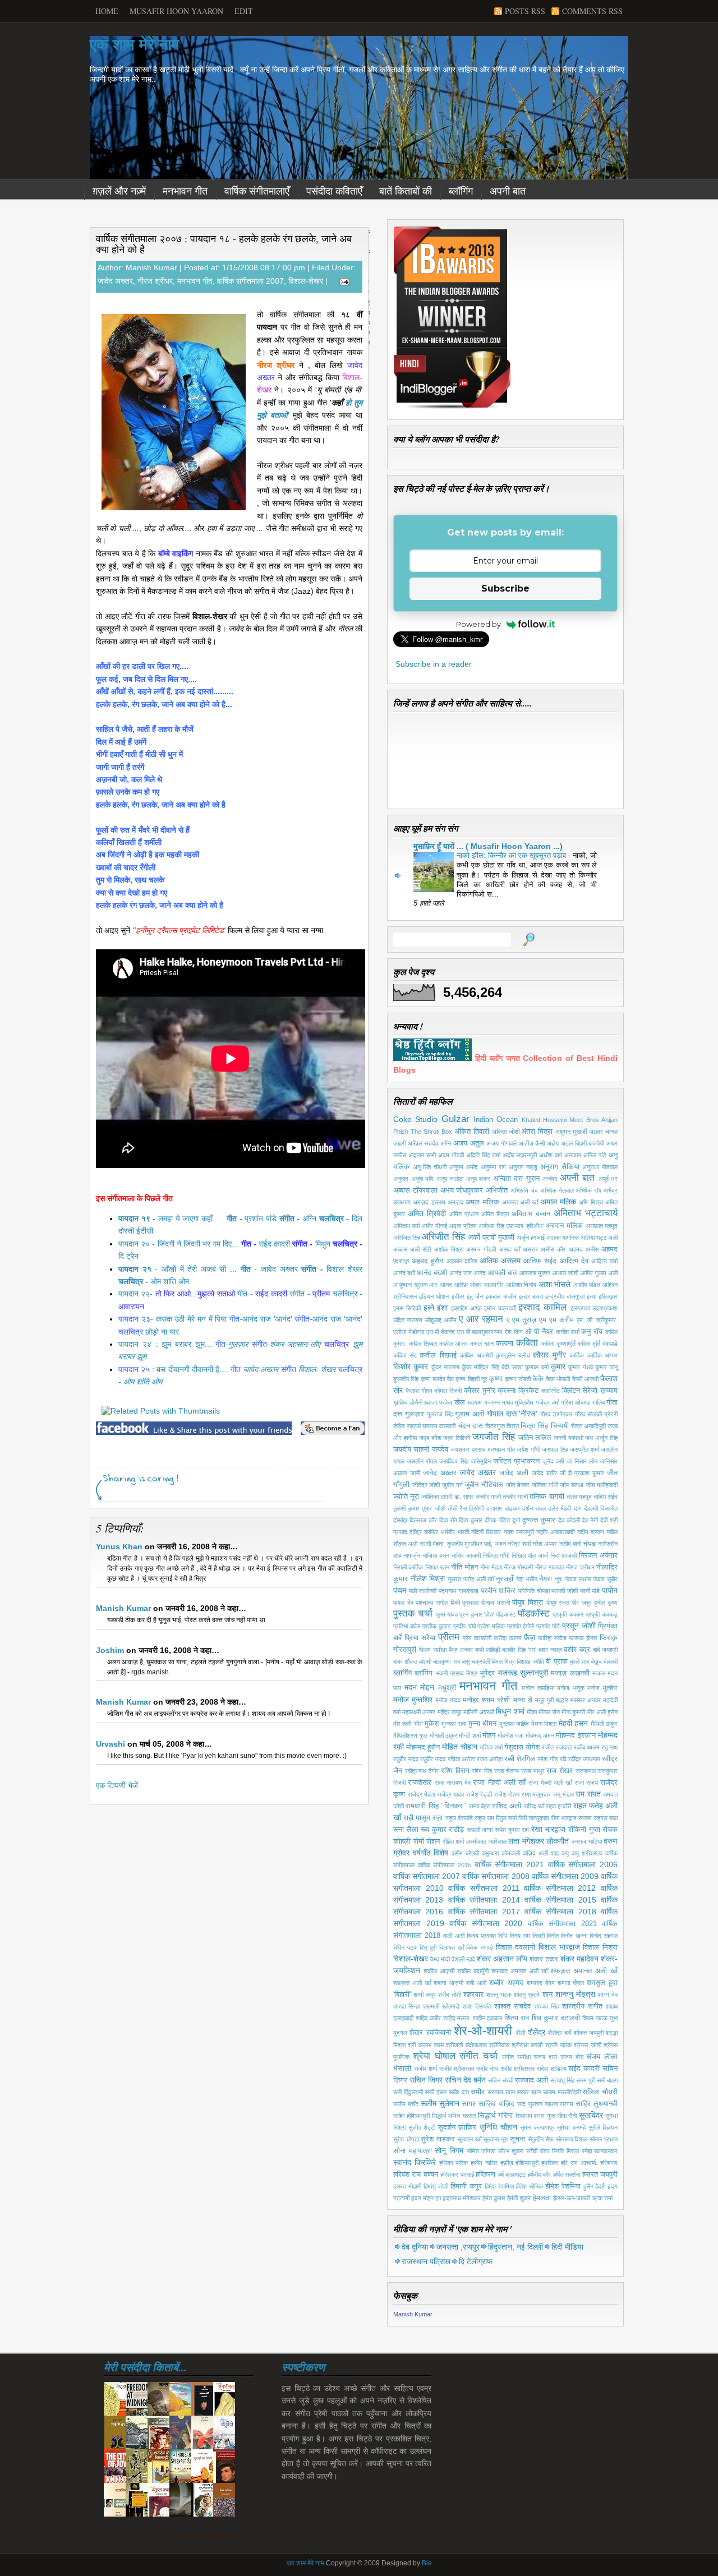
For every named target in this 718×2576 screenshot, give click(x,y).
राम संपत (588, 1794)
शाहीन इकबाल (488, 2018)
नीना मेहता (491, 1567)
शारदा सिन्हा (406, 2006)
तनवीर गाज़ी (488, 1497)
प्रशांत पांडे (548, 1626)
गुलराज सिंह (440, 1414)
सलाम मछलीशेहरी (562, 2092)
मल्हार (562, 1700)
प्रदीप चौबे (464, 1626)
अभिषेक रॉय (588, 1190)
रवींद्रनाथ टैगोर (422, 1771)
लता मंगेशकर (526, 1841)
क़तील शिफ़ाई (438, 1355)
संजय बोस (572, 2057)
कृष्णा (496, 1379)
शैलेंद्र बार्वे (560, 2033)
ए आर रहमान (481, 1319)
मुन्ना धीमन (482, 1724)
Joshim (110, 1650)
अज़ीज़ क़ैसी (532, 1143)
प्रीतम (449, 1637)
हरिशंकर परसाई (457, 2175)
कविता (527, 1343)
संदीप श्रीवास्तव (517, 2069)
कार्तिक (577, 1355)
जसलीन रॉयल (422, 1461)
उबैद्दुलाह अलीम (441, 1320)
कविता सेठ (405, 1355)
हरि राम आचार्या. (579, 2163)
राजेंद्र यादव (451, 1794)
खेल (460, 1402)
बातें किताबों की (406, 191)
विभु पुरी (428, 1947)
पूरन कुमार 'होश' (477, 1614)
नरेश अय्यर (545, 1544)
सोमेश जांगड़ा (481, 2151)
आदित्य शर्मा (604, 1261)
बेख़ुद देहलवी (604, 1661)
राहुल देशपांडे (459, 1818)
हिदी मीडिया (567, 2247)
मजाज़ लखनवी (570, 1673)
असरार (530, 1249)
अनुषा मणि (423, 1179)
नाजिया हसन (436, 1555)
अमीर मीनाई (434, 1226)
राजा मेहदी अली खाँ (550, 1783)
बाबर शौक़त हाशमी (412, 1661)
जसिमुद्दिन (481, 1461)
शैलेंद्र (537, 2032)
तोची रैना (457, 1508)
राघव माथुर (533, 1771)
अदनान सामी (422, 1155)
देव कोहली (569, 1520)
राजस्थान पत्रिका (426, 2261)
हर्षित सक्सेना (567, 2175)
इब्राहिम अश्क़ (466, 1308)
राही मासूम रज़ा (423, 1818)
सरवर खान (529, 2092)
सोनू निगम (449, 2150)
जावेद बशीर (544, 1473)
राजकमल (586, 1771)
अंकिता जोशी (506, 1132)
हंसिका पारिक (454, 2163)
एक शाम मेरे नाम (135, 45)
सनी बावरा (607, 2080)
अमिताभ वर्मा (406, 1226)
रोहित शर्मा (454, 1841)
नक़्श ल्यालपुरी (519, 1532)
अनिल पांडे (595, 1155)
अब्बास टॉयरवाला (415, 1190)
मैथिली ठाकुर (604, 1724)
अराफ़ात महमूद (602, 1226)
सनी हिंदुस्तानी (408, 2092)
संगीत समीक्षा (516, 2057)
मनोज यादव (448, 1700)
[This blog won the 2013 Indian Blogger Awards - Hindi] (452, 408)
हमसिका (550, 2163)
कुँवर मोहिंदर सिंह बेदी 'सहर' (492, 1367)
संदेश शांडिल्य (552, 2069)
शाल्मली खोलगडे (441, 2006)
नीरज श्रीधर (155, 281)
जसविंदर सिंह (454, 1461)
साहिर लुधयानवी (597, 2104)
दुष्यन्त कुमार (539, 1520)
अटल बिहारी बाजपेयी (583, 1143)
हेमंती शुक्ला (519, 2198)
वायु (565, 1853)
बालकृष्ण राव (446, 1661)
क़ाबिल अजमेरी (477, 1355)
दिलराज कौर (423, 1520)
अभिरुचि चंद (524, 1190)
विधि (503, 1936)
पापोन (610, 1590)
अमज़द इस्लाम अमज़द (438, 1202)
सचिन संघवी (501, 2080)
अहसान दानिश (462, 1261)
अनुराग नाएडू (523, 1167)
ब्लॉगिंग (461, 191)
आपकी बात (502, 1273)
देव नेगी (590, 1520)
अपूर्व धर (608, 1179)
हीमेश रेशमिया (563, 2186)
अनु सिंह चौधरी (430, 1167)
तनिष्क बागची (547, 1497)
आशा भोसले (555, 1284)
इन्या (592, 1296)
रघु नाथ (609, 1747)
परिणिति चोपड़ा (534, 1591)
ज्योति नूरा (406, 1497)
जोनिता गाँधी (545, 1485)
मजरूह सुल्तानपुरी (523, 1673)
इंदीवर (458, 1296)
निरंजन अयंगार (598, 1555)
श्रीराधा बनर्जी (527, 2045)
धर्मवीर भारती (455, 1532)
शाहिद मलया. (457, 2018)
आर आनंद (441, 1285)
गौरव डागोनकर (556, 1414)
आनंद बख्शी (432, 1273)
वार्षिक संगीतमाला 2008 (496, 1876)
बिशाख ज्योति (530, 1661)
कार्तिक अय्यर (603, 1355)
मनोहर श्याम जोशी (486, 1700)
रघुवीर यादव (433, 1759)
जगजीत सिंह (494, 1437)
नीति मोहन (464, 1567)
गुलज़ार (415, 1414)
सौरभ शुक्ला (511, 2151)
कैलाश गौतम (419, 1391)
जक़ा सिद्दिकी (457, 1438)
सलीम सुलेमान (440, 2103)
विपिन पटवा (405, 1947)
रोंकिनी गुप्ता (584, 1830)
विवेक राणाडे (480, 1947)
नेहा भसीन (527, 1579)
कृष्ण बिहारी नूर (471, 1379)
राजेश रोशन (507, 1794)
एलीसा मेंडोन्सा (409, 1332)
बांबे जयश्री (605, 1650)
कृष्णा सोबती (517, 1379)
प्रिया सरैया (420, 1638)
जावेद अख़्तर (440, 1473)
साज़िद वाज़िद (496, 2104)
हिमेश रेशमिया (499, 2186)
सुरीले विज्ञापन (603, 2127)
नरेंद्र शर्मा (519, 1544)
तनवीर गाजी (515, 1497)
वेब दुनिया (415, 2247)
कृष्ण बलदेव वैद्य (438, 1379)
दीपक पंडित (497, 1520)
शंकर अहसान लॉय (502, 1959)
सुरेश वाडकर (438, 2139)
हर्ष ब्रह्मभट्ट (512, 2175)
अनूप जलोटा (450, 1179)
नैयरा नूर (551, 1579)
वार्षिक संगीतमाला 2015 (445, 1865)
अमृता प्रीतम (463, 1226)
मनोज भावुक (571, 1688)
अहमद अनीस (584, 1249)
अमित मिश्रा (495, 1214)
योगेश (533, 1747)
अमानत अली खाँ (520, 1202)
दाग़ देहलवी (586, 1508)
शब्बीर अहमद (506, 1983)
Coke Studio (415, 1119)
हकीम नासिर (484, 2163)
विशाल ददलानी (516, 1947)
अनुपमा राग (493, 1167)
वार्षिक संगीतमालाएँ (257, 191)
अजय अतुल (469, 1143)
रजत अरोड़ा (490, 1759)
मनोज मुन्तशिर (413, 1700)
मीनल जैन (549, 1712)
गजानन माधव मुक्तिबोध (509, 1402)
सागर (469, 2104)
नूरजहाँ (505, 1579)
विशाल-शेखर (306, 281)
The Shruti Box (431, 1132)
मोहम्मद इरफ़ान (576, 1735)
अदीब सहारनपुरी (520, 1155)
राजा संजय (586, 1783)
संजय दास (545, 2057)
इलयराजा (580, 1308)
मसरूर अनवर (586, 1700)
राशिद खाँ (534, 1806)
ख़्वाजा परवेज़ (438, 1402)
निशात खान (437, 1567)
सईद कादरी (584, 2069)
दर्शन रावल (534, 1508)
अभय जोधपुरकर (462, 1190)
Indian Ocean (496, 1120)
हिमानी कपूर (466, 2186)
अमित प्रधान (464, 1214)
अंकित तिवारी (472, 1132)
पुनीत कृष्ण (606, 1603)
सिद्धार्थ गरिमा (495, 2116)
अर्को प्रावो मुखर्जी (491, 1238)
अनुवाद (401, 1179)
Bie (427, 2563)
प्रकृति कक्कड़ (602, 1614)
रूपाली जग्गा (480, 1830)
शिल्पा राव (517, 2018)
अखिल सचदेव (423, 1143)
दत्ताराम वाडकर (503, 1508)
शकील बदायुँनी (473, 1971)
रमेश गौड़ (547, 1759)
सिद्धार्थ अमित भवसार (454, 2116)
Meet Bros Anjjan (593, 1120)
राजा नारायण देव (453, 1783)
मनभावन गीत (185, 191)
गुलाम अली (470, 1414)
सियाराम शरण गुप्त (535, 2116)
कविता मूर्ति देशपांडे (597, 1344)
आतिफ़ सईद (540, 1261)
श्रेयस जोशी (587, 2045)
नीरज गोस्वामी (518, 1567)
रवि (563, 1759)
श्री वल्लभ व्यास (426, 2045)
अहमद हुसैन (427, 1261)
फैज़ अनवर (461, 1650)
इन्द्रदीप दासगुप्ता (565, 1296)
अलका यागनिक (563, 1238)
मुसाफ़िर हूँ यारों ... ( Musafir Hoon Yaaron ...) (488, 846)
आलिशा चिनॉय (521, 1285)
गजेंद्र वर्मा (547, 1402)
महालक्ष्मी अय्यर (419, 1712)
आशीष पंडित (587, 1285)
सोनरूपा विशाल (572, 2139)
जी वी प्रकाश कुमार (582, 1473)
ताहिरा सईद (606, 1497)
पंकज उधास (578, 1579)
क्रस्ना (507, 1391)
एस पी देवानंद (441, 1332)
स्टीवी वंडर (538, 2151)
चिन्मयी (560, 1426)
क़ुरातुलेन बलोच (513, 1355)
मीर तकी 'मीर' (408, 1724)
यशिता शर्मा (491, 1747)
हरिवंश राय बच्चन (416, 2175)
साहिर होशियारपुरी (411, 2116)
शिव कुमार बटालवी (556, 2018)
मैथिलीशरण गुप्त (410, 1735)
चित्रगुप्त (495, 1426)
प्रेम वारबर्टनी (477, 1638)
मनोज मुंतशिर (602, 1688)
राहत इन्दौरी (558, 1806)
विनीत (553, 1936)
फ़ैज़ (530, 1637)
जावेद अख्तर (115, 281)
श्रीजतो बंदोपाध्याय (466, 2045)
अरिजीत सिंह (443, 1237)
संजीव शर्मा (425, 2069)
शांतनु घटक (499, 1995)
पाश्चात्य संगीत (432, 1603)
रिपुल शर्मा (506, 1818)
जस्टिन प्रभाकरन (516, 1461)
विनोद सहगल (604, 1936)
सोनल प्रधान (604, 2139)
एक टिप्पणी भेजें (117, 1785)
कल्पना (505, 1344)
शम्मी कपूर (425, 1995)
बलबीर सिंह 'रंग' (519, 1650)
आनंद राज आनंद (468, 1273)
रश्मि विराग (455, 1771)
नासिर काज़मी (466, 1555)
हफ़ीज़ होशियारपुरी (520, 2163)
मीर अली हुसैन (602, 1712)
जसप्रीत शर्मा (584, 1449)
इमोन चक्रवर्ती (500, 1308)
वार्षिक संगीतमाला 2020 (486, 1923)
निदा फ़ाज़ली (563, 1555)
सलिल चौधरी (600, 2092)
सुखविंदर (591, 2115)
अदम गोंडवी (451, 1155)
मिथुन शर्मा (510, 1711)
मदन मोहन (420, 1687)
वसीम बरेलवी (465, 1853)
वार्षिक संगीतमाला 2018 (560, 1912)
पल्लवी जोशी (565, 1591)
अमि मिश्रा (591, 1202)
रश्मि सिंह (482, 1771)
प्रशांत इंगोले (521, 1626)
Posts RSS (525, 11)
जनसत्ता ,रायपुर (458, 2247)
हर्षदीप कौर (539, 2175)
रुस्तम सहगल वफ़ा (598, 1818)
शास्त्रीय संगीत (582, 2006)
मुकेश (432, 1724)
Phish (401, 1132)
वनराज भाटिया (587, 1841)
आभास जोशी (565, 1273)
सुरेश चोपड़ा (406, 2139)
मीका (532, 1712)
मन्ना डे (523, 1700)
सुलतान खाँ (469, 2139)
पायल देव (403, 1603)
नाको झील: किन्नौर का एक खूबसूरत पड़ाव (512, 855)
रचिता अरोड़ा (461, 1759)
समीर (478, 2092)
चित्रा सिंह (534, 1426)
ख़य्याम (609, 1391)
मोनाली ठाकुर (443, 1735)
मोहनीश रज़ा (510, 1735)
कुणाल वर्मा (537, 1367)
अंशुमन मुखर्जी (571, 1132)
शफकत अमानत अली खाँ (519, 1971)
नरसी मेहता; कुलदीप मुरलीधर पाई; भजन (463, 1544)
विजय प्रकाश (481, 1936)
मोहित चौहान (459, 1747)
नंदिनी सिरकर (486, 1532)
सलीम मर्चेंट (406, 2104)
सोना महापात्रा (413, 2151)
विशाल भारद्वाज (559, 1947)
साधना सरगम (559, 2104)
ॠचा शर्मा (602, 2198)
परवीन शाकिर (498, 1591)
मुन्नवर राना (454, 1724)
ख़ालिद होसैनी (408, 1402)
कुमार (558, 1367)
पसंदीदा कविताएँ (334, 191)
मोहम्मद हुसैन (423, 1747)
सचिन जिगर (426, 2080)
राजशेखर (420, 1783)
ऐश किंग (514, 1332)
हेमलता (542, 2198)
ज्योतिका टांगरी (437, 1497)
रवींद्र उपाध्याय (584, 1759)
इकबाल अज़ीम (501, 1296)
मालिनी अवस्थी (479, 1712)
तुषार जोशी (433, 1508)
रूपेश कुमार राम (512, 1830)
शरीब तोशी (449, 1995)
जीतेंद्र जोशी (426, 1485)
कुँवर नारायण (445, 1367)
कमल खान (482, 1344)
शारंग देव (608, 1995)
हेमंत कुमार (494, 2198)
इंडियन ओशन (434, 1296)
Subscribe (505, 588)
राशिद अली (507, 1806)
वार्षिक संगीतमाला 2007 (250, 281)
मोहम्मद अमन (540, 1735)
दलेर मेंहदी (560, 1508)
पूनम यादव (447, 1614)
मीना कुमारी (573, 1712)
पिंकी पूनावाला (465, 1603)
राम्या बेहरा (480, 1806)
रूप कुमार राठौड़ (442, 1830)
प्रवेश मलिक (491, 1626)
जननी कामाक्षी (569, 1438)
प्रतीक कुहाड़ (436, 1626)
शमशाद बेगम (541, 1983)
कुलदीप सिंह (406, 1379)
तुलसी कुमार (406, 1508)
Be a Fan (333, 1428)
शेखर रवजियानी (430, 2033)
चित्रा (513, 1426)
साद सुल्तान (530, 2104)
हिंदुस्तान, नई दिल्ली (516, 2247)
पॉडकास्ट (506, 1614)
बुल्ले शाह (579, 1661)
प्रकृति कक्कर (568, 1614)
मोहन (489, 1735)
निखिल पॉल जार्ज (530, 1555)
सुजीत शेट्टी (422, 2127)
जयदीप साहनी (411, 1449)
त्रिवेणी (477, 1508)
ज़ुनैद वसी (553, 1461)
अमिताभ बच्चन (531, 1214)
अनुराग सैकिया (560, 1167)
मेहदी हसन (573, 1723)
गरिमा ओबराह (576, 1402)
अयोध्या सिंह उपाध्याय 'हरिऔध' (511, 1226)
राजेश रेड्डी (479, 1794)
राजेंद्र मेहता (422, 1794)
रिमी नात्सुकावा (533, 1818)
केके (538, 1379)
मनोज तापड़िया (538, 1688)
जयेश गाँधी (528, 1449)
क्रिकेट (528, 1391)
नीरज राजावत (550, 1567)
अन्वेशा (550, 1179)
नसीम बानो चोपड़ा (578, 1544)
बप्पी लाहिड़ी (487, 1650)
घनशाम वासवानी (439, 1426)
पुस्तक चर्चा (413, 1614)
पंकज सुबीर (605, 1579)
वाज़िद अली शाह (541, 1853)
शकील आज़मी (439, 1971)
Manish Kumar (123, 1608)
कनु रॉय (592, 1332)
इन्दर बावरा (531, 1296)
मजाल (599, 1673)
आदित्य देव (574, 1261)
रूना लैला (406, 1830)
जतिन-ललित (535, 1438)
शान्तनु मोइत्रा (575, 1994)
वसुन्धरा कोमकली (501, 1853)
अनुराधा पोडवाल (600, 1167)
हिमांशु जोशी (436, 2186)
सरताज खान (501, 2092)
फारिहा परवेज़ (552, 1638)
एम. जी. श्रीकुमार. (597, 1320)
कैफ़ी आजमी (585, 1379)
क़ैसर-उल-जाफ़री (572, 2198)
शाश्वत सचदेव (512, 2006)
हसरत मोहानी (407, 2186)
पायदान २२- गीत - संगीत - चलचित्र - (240, 1294)
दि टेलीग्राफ (476, 2261)
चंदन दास (470, 1426)
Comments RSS (592, 11)
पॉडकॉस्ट (534, 1614)
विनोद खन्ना (574, 1936)
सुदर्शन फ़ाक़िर (457, 2127)
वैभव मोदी (440, 1959)
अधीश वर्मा (551, 1155)
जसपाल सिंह (555, 1449)
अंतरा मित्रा (537, 1132)
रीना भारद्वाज (564, 1818)
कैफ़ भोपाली (558, 1379)
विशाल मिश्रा (600, 1947)
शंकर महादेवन (579, 1959)
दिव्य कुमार (471, 1520)
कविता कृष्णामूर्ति (558, 1344)
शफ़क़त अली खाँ (412, 1983)
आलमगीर (494, 1285)
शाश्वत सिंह (546, 2006)
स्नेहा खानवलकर (600, 2151)
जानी (415, 1473)
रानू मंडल (563, 1794)
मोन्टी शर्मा (470, 1735)
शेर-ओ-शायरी (483, 2031)
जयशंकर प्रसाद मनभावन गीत (482, 1449)
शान (547, 1995)
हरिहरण (485, 2175)
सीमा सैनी (567, 2116)
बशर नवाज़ (550, 1650)
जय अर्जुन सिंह (601, 1438)
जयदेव (440, 1449)
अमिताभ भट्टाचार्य (586, 1213)
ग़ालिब (599, 1402)
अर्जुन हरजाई (531, 1238)
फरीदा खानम (508, 1638)
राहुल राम (484, 1818)
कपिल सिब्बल (423, 1344)
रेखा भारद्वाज (549, 1829)
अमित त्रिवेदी (427, 1213)
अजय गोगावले (501, 1143)
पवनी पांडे (590, 1591)
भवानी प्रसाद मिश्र (457, 1673)
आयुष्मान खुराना (410, 1285)
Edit (244, 11)
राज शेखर (560, 1771)
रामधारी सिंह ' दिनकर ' (436, 1806)
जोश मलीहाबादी (602, 1485)
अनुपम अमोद (464, 1167)
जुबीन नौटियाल (484, 1485)
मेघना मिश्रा (544, 1724)
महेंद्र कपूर (450, 1712)
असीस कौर (553, 1249)
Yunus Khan (119, 1546)
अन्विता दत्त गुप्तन (516, 1179)
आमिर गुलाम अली (599, 1273)
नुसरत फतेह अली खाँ (471, 1579)
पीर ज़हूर (582, 1603)
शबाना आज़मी (448, 1983)
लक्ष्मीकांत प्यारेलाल (486, 1841)
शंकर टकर (544, 1959)
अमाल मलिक (558, 1202)
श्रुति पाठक (558, 2045)
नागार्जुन (412, 1555)
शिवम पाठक (595, 2018)
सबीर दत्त (459, 2092)
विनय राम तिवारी (527, 1936)
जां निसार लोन (582, 1461)
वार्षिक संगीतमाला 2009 (565, 1876)
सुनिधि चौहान (498, 2127)
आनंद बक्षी (404, 1273)
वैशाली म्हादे (463, 1959)
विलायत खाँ (452, 1947)
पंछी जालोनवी (423, 1591)
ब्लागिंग (402, 1673)
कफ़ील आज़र (454, 1344)
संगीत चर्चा (478, 2056)
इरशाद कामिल (542, 1307)
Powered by (478, 624)
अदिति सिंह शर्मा (483, 1155)
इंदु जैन (475, 1296)
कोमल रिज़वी (448, 1391)
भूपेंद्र (487, 1673)
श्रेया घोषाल (434, 2056)
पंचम (400, 1590)
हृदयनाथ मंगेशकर (462, 2198)
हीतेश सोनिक (529, 2186)
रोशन (433, 1841)
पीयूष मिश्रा (528, 1603)
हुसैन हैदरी (595, 2186)
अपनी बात (508, 191)
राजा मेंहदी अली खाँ (499, 1783)
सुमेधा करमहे (571, 2127)
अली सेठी (420, 1249)
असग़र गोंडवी (481, 1249)
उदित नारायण (408, 1320)
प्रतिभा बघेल (407, 1626)
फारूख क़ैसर (583, 1638)
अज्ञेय (553, 1143)
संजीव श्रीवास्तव (457, 2069)
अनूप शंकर (478, 1179)
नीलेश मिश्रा (428, 1578)
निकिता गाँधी (496, 1555)
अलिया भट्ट (593, 1238)
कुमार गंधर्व (580, 1367)
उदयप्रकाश (605, 1308)
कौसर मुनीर (480, 1391)
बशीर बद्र (577, 1650)
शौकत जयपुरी (589, 2033)
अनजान (573, 1155)
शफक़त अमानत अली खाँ (584, 1971)
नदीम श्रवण (591, 1532)
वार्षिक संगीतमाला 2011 (484, 1888)
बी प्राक (556, 1661)
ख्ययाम (475, 1402)
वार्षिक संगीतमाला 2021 (509, 1864)
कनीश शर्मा (568, 1332)
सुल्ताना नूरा (496, 2139)
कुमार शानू (606, 1367)
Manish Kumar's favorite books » (200, 2535)
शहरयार (473, 1995)
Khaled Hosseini (544, 1120)
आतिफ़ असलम (500, 1261)
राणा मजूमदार (537, 1794)
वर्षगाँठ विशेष (431, 1853)
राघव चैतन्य (507, 1771)
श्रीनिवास (499, 2045)
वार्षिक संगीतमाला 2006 (583, 1864)
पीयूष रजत (558, 1603)
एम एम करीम (556, 1320)
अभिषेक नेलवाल (557, 1190)
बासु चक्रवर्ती (476, 1661)
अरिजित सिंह (407, 1238)
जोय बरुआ (572, 1485)
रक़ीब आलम (587, 1747)
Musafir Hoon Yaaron (176, 11)
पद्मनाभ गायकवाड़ (459, 1591)
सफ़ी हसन (436, 2092)
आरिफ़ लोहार (468, 1285)
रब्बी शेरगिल (520, 1759)
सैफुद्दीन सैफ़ (541, 2139)
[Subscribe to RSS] (303, 1494)
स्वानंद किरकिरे (415, 2162)
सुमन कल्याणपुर (537, 2127)
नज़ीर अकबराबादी (555, 1532)
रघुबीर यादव (406, 1759)
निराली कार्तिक (408, 1567)
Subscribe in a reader (434, 664)
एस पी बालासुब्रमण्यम (480, 1332)
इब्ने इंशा (436, 1308)
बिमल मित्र (503, 1661)
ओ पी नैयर (539, 1332)
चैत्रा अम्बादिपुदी (588, 1426)
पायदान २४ (135, 1344)
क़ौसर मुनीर (549, 1355)
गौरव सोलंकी (588, 1414)
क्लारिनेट (551, 1391)
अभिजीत (497, 1190)
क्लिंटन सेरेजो (580, 1391)
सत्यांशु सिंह (562, 2080)
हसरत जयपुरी (600, 2175)
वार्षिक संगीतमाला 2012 (560, 1888)
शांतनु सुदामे (527, 1995)
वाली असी (454, 1936)
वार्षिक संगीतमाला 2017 (484, 1912)
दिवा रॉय (448, 1520)
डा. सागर (464, 1497)
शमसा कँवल (571, 1983)
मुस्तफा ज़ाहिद (514, 1724)
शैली (521, 2033)
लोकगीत (558, 1841)
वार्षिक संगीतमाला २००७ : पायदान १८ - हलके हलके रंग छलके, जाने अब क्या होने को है (224, 244)
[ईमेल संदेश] (342, 281)
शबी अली (476, 1983)
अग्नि (446, 1143)
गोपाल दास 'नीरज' (512, 1414)
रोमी (419, 1841)
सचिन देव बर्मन (465, 2080)
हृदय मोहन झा (426, 2198)
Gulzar (455, 1119)
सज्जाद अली (531, 2080)
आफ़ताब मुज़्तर (535, 1273)
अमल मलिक (482, 1202)
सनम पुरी (586, 2080)
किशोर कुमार (411, 1367)
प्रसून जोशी (579, 1626)
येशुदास (514, 1747)
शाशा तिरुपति (477, 2006)
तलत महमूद (579, 1497)
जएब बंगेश (430, 1438)
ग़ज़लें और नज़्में (119, 191)
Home (107, 11)
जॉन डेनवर (518, 1485)
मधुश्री (447, 1688)
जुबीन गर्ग (452, 1485)
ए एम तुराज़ (522, 1320)
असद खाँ (510, 1249)
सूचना (517, 2139)
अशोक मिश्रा (449, 1249)
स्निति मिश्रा (565, 2151)
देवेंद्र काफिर (424, 1532)
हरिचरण (609, 2163)
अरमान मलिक (564, 1226)
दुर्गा (516, 1520)
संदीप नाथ (487, 2069)
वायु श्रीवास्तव (587, 1853)
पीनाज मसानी (496, 1603)
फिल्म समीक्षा (433, 1650)
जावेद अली (514, 1473)
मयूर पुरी (544, 1700)
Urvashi (111, 1744)
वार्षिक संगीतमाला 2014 (484, 1900)
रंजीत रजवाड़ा (557, 1747)
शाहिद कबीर (429, 2018)
